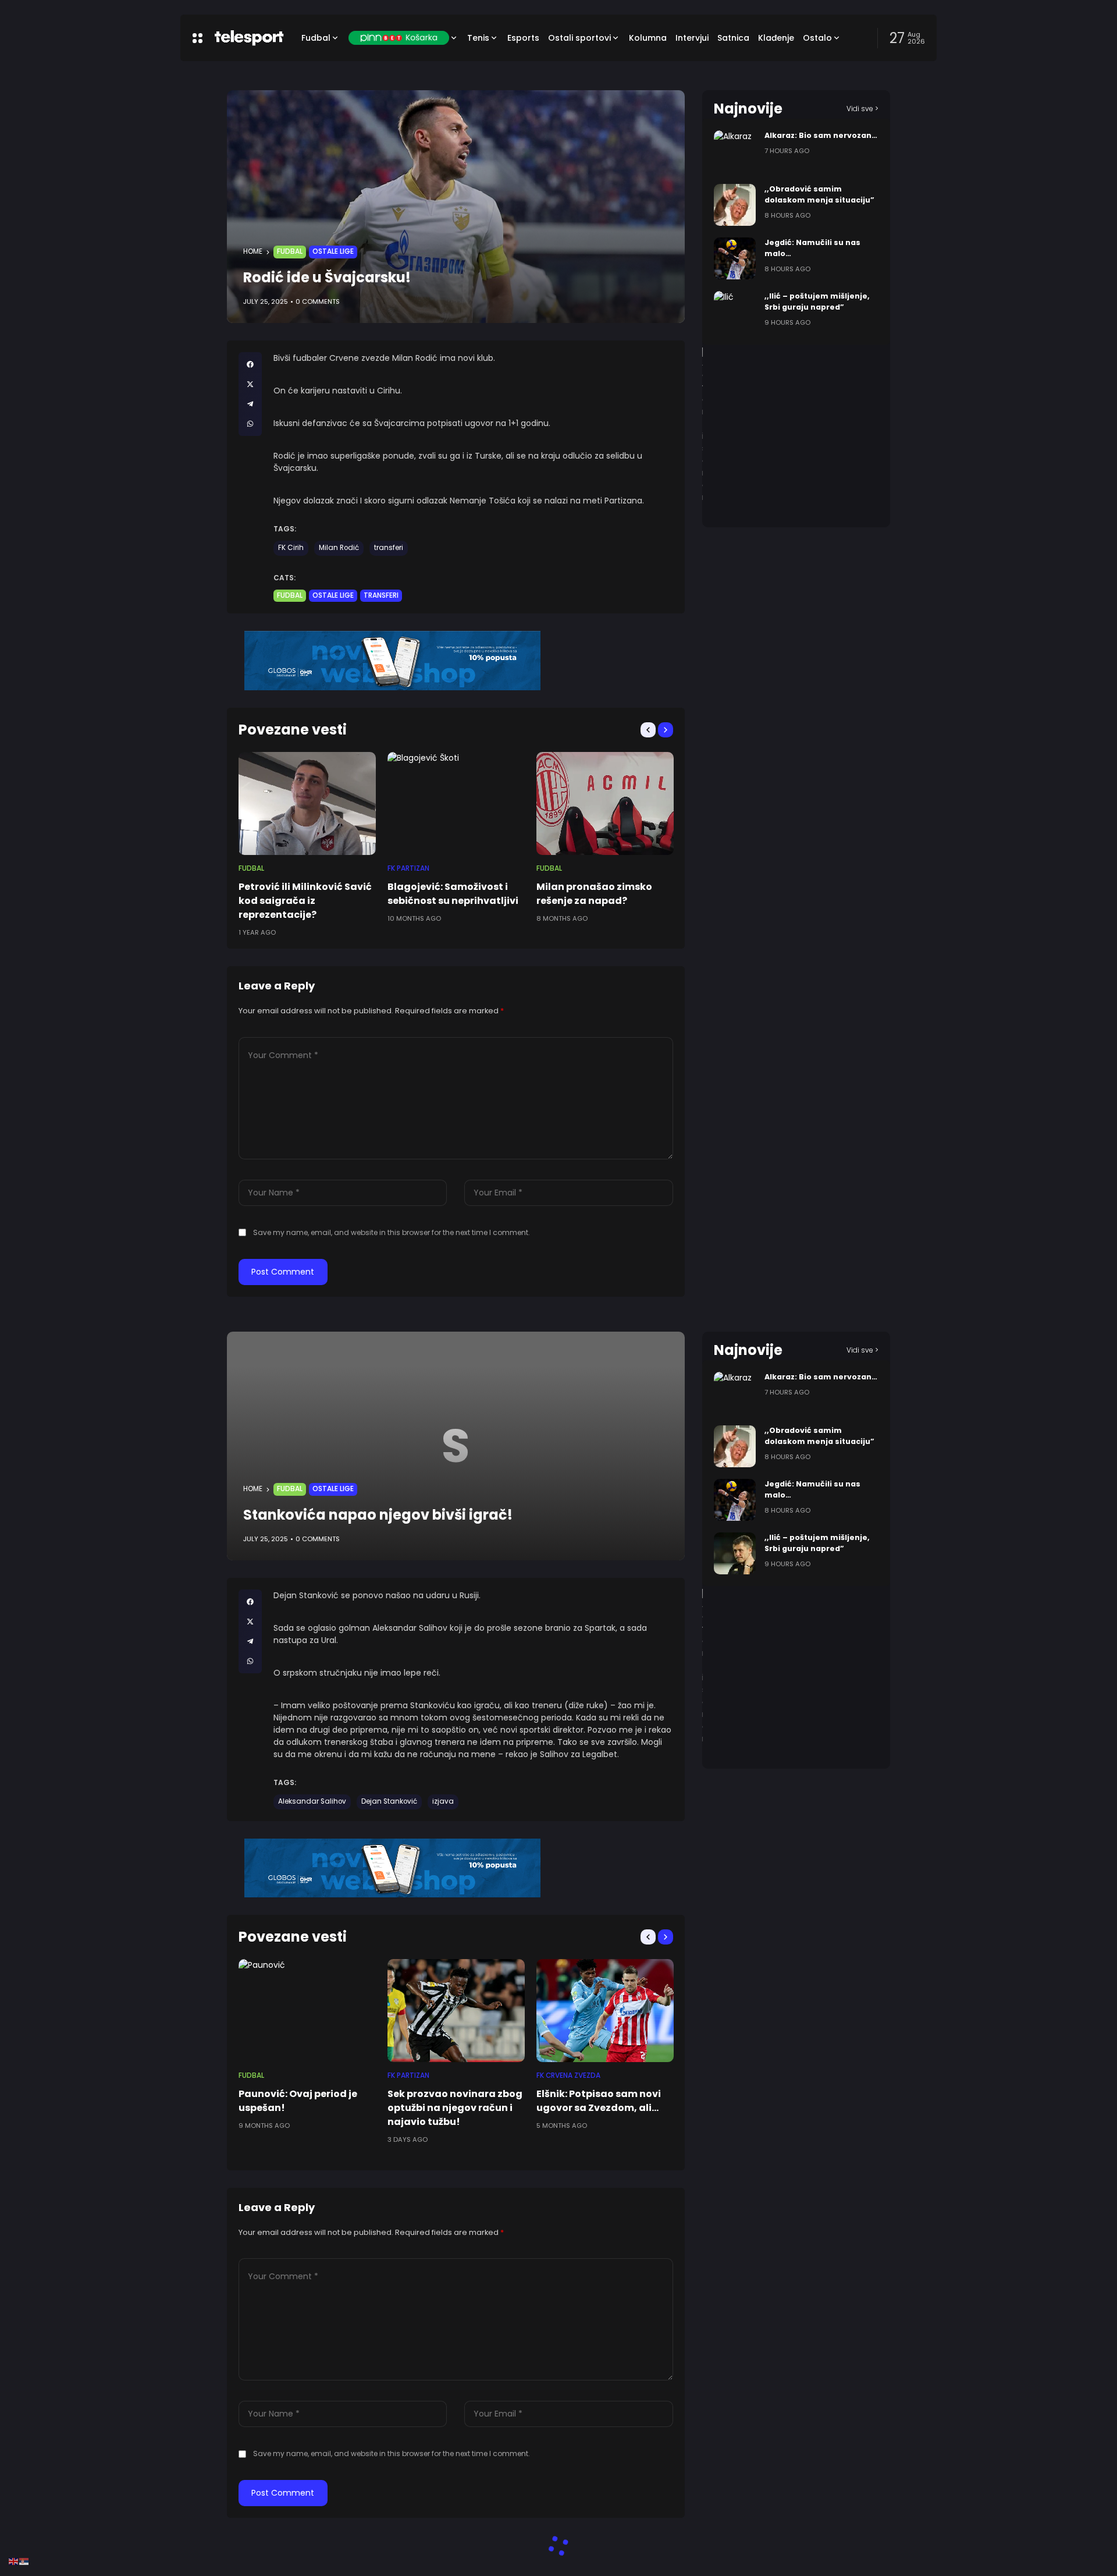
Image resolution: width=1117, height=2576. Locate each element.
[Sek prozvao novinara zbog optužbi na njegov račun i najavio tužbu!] (456, 2011)
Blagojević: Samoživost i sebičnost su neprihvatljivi (453, 894)
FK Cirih (291, 548)
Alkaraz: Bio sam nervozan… (821, 135)
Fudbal (290, 251)
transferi (389, 548)
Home (253, 251)
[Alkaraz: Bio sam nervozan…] (735, 151)
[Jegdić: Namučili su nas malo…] (735, 258)
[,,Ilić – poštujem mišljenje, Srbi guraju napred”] (735, 312)
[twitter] (250, 384)
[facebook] (250, 364)
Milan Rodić (339, 548)
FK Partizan (408, 868)
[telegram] (250, 404)
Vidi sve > (862, 109)
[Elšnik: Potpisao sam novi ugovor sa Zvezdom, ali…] (605, 2011)
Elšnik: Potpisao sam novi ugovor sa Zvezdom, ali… (599, 2101)
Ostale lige (333, 251)
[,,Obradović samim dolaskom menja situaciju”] (735, 205)
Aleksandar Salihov (312, 1801)
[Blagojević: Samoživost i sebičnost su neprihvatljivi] (456, 803)
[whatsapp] (250, 424)
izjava (443, 1801)
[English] (14, 2561)
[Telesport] (249, 38)
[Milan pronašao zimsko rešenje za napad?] (605, 803)
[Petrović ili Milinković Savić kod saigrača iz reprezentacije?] (307, 803)
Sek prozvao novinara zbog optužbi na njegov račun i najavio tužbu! (455, 2108)
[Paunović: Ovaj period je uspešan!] (307, 2011)
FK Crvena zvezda (568, 2075)
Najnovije (748, 109)
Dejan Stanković (389, 1801)
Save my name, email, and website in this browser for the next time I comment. (392, 1232)
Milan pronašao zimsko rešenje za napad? (594, 894)
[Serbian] (24, 2561)
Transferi (381, 595)
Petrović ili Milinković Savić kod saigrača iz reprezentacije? (305, 901)
